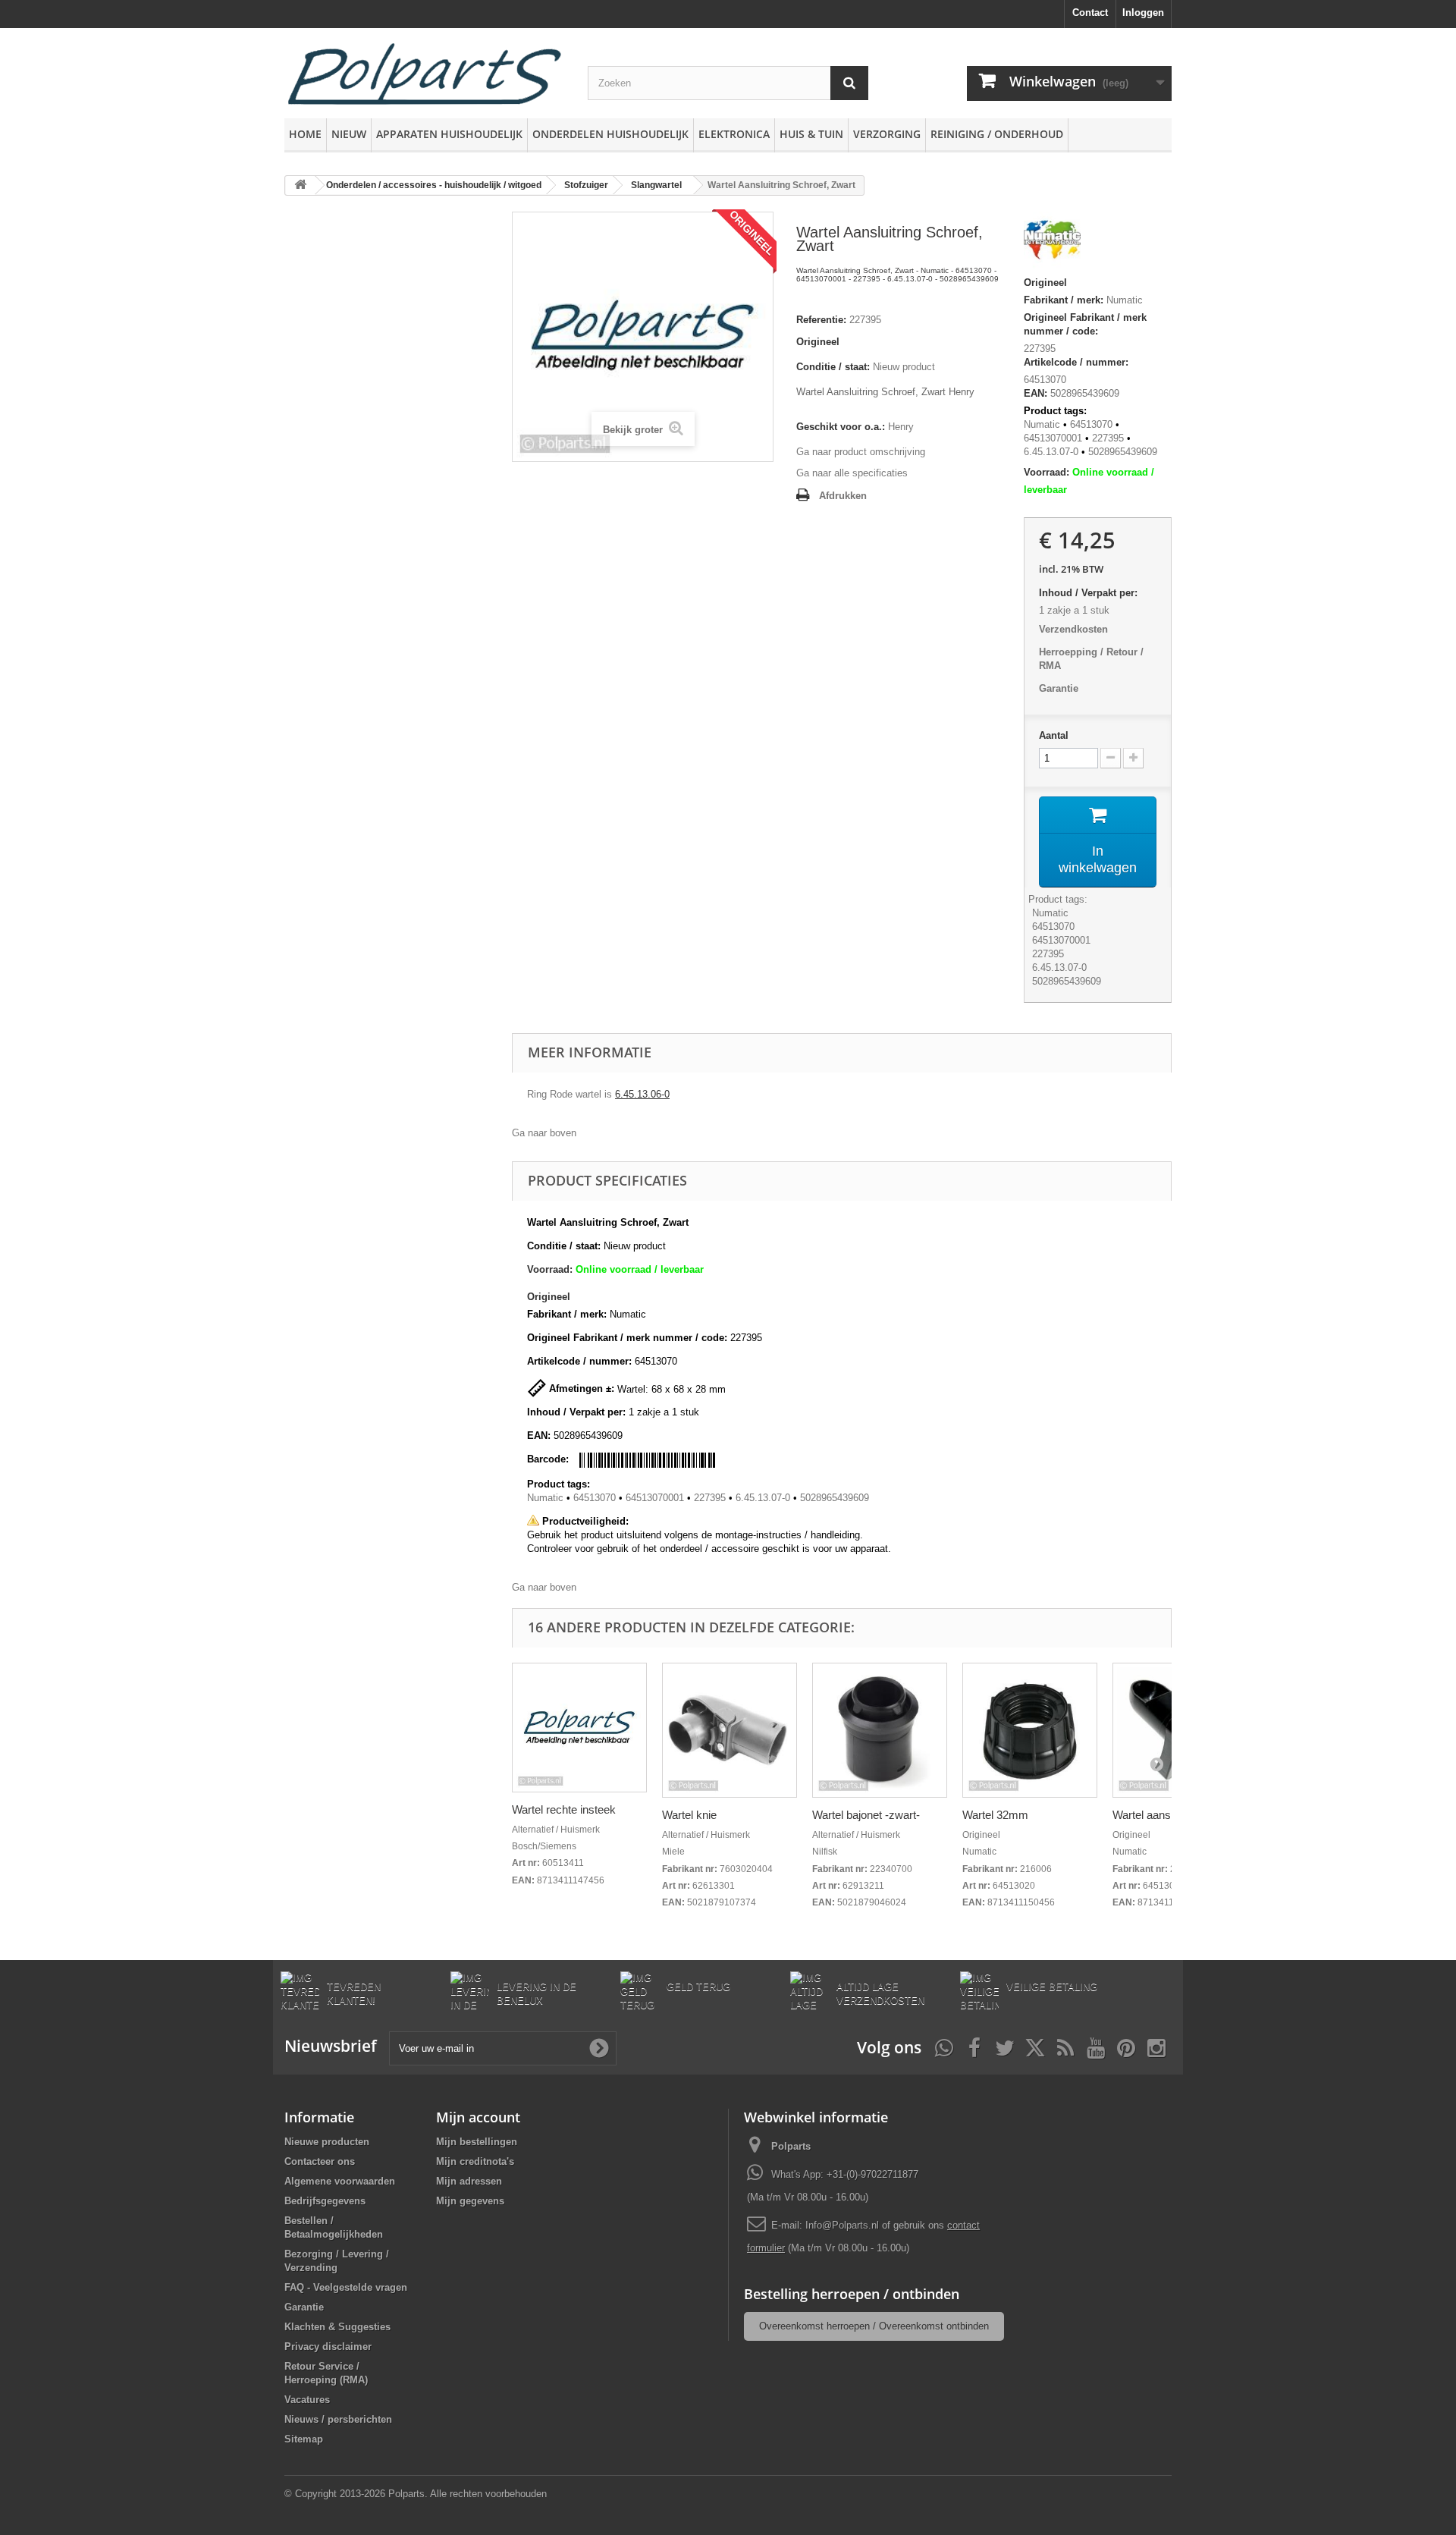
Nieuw (349, 134)
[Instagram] (1156, 2047)
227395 (1040, 349)
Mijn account (478, 2117)
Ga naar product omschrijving (861, 452)
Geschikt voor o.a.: (841, 427)
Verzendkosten (1073, 629)
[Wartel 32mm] (1030, 1730)
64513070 (1091, 424)
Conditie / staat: (833, 367)
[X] (1035, 2047)
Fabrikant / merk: (1064, 300)
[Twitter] (1005, 2047)
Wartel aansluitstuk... (1164, 1815)
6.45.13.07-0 (1051, 452)
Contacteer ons (320, 2161)
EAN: (1036, 393)
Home (305, 134)
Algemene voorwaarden (340, 2181)
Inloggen (1143, 13)
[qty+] (1133, 758)
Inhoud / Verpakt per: (1088, 593)
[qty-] (1111, 758)
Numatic (1125, 300)
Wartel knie (689, 1815)
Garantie (1059, 688)
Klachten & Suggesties (337, 2327)
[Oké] (599, 2048)
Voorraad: (1046, 472)
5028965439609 (1123, 452)
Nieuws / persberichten (338, 2419)
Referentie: (821, 320)
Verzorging (887, 134)
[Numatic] (1052, 242)
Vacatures (307, 2400)
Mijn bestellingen (477, 2142)
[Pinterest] (1126, 2047)
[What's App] (944, 2047)
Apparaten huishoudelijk (449, 134)
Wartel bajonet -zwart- (866, 1815)
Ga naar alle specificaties (852, 473)
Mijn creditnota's (475, 2161)
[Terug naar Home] (300, 185)
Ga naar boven (544, 1133)
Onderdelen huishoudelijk (610, 134)
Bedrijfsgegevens (325, 2201)
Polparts (791, 2146)
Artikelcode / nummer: (1076, 362)
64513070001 (1053, 438)
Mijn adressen (469, 2181)
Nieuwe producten (327, 2142)
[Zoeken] (849, 83)
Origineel (818, 342)
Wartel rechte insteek (564, 1809)
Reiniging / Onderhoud (997, 134)
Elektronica (734, 134)
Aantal (1054, 735)
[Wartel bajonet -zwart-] (880, 1730)
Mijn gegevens (470, 2201)
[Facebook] (974, 2047)
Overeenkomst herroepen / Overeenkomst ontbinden (874, 2326)
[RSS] (1065, 2047)
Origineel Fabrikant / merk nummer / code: (1085, 324)
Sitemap (304, 2439)
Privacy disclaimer (328, 2347)
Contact (1090, 13)
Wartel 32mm (995, 1815)
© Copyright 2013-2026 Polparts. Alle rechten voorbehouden (416, 2494)
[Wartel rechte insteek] (579, 1728)
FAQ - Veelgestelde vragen (346, 2287)
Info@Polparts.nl (844, 2225)
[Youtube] (1096, 2047)
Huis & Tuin (811, 134)
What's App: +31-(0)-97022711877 (845, 2174)
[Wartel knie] (730, 1730)
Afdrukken (843, 496)
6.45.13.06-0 (642, 1094)
